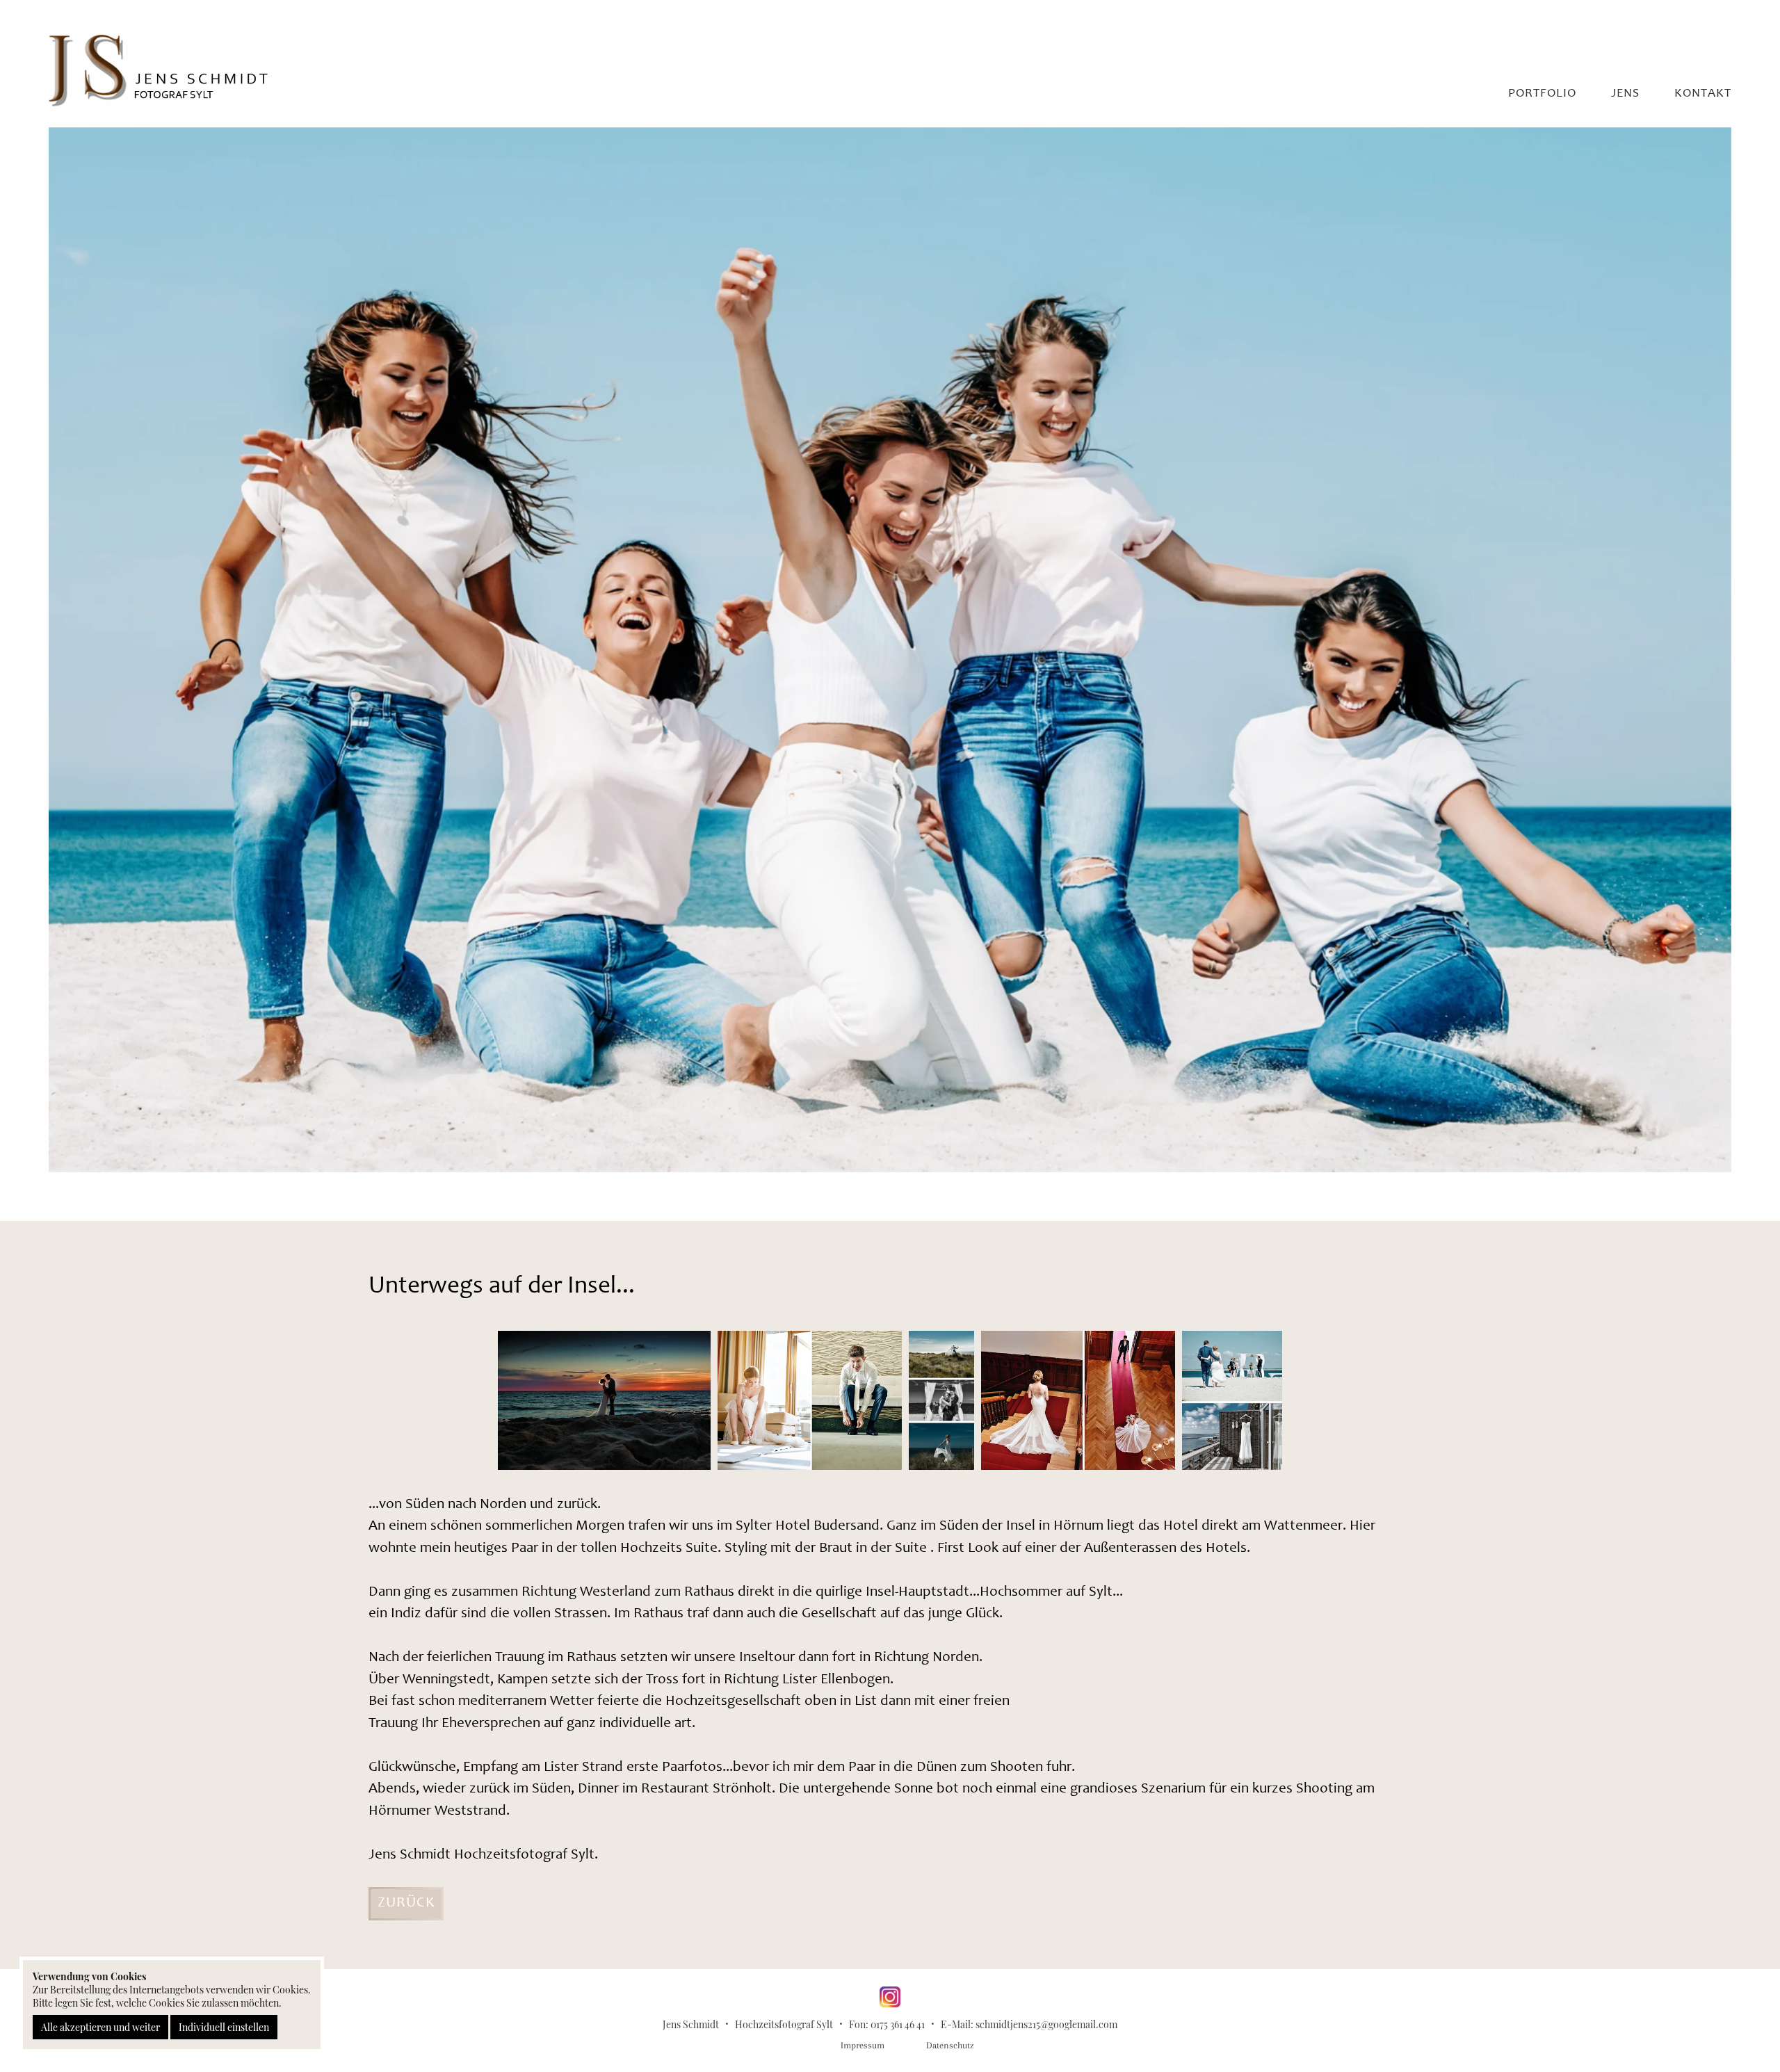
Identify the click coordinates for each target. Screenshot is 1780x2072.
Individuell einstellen (224, 2027)
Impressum (863, 2045)
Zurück (406, 1903)
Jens (1625, 94)
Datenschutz (950, 2045)
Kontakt (1703, 94)
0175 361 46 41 (898, 2024)
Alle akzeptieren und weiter (100, 2027)
